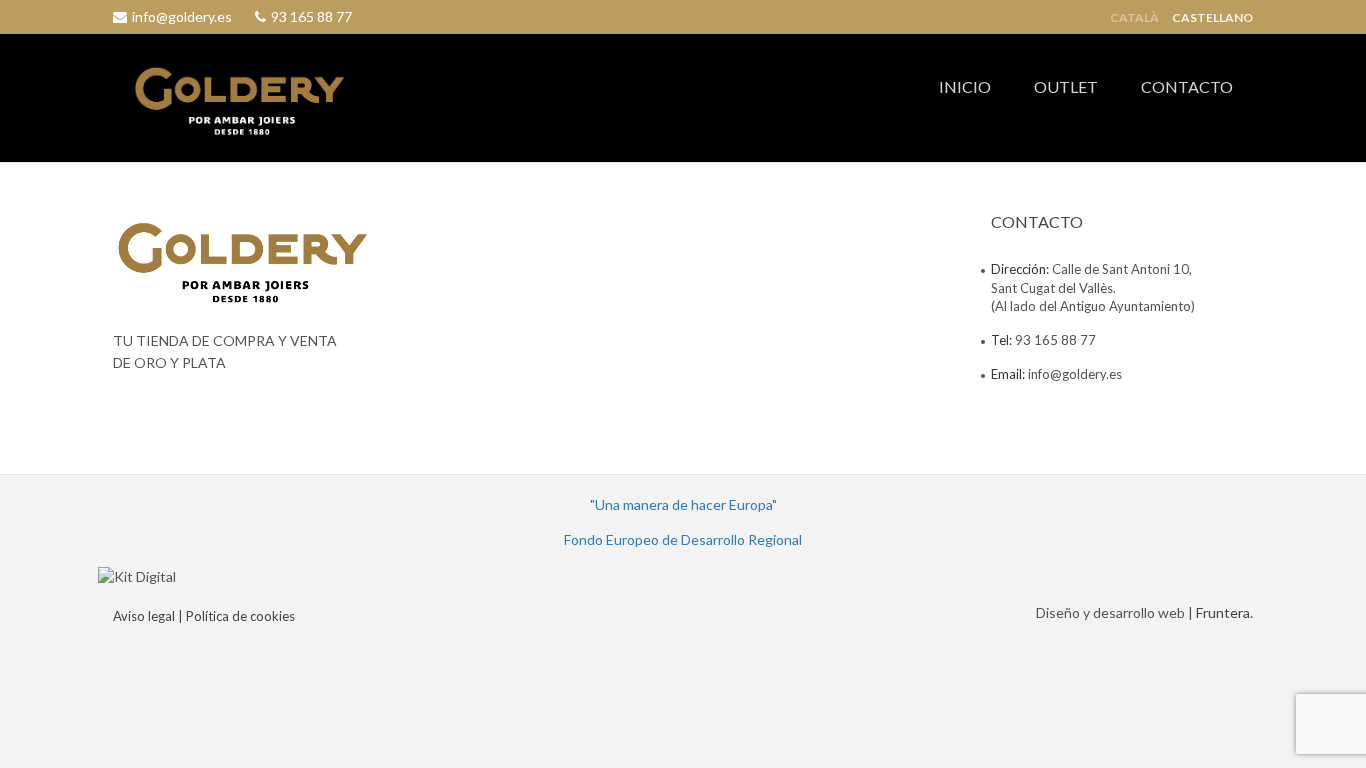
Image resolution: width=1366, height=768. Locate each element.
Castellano (1212, 18)
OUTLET (1066, 86)
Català (1134, 18)
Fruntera (1223, 612)
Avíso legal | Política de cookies (204, 616)
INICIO (965, 86)
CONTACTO (1187, 86)
